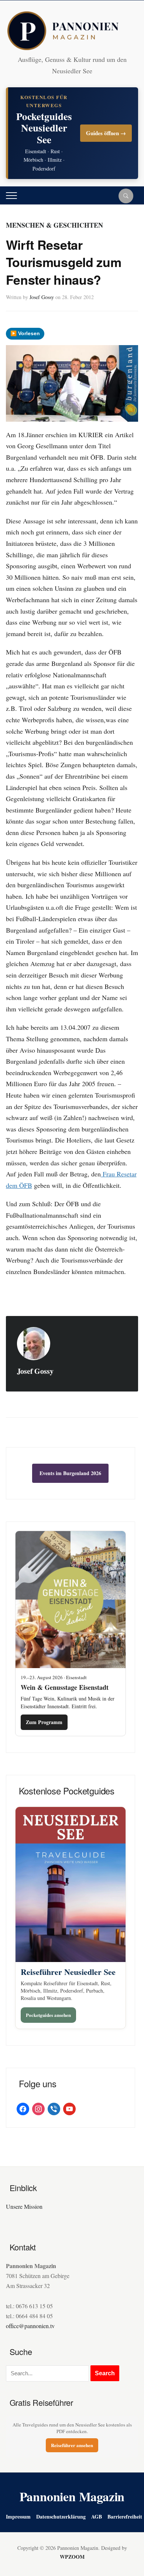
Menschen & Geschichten (54, 225)
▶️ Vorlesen (25, 333)
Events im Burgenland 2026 (70, 1473)
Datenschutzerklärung (61, 2517)
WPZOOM (72, 2557)
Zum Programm (44, 1722)
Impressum (18, 2517)
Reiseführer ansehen (72, 2445)
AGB (97, 2517)
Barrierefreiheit (125, 2517)
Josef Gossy (42, 297)
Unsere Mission (24, 2206)
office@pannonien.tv (30, 2326)
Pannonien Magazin (72, 2496)
